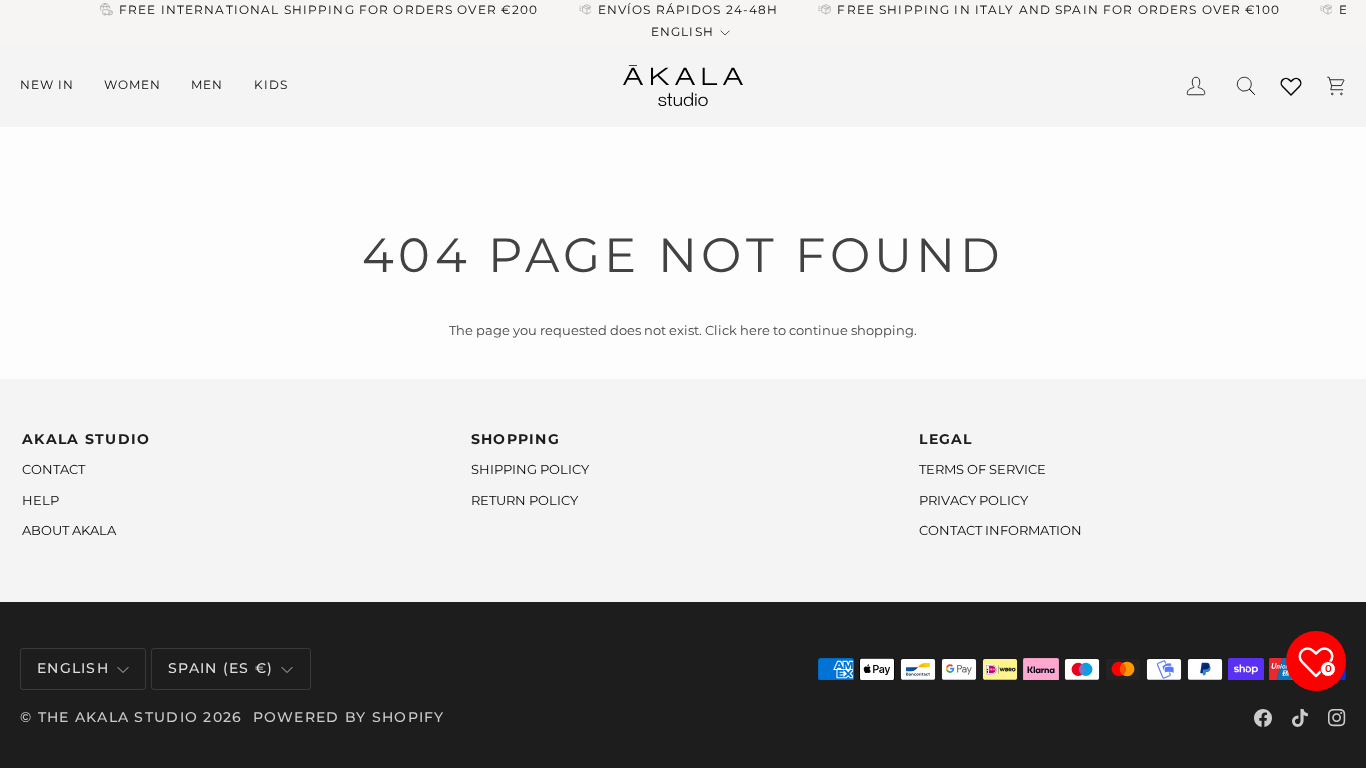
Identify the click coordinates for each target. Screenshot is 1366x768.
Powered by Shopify (349, 717)
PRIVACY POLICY (973, 500)
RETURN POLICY (524, 500)
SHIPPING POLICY (530, 469)
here (755, 330)
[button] (54, 85)
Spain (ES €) (220, 668)
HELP (40, 500)
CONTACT (53, 469)
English (682, 32)
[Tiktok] (1300, 718)
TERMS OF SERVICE (982, 469)
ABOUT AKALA (69, 530)
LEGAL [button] (945, 439)
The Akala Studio (118, 717)
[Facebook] (1263, 718)
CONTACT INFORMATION (1000, 530)
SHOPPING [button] (515, 439)
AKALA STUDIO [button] (86, 439)
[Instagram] (1337, 718)
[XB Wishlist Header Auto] (1291, 82)
